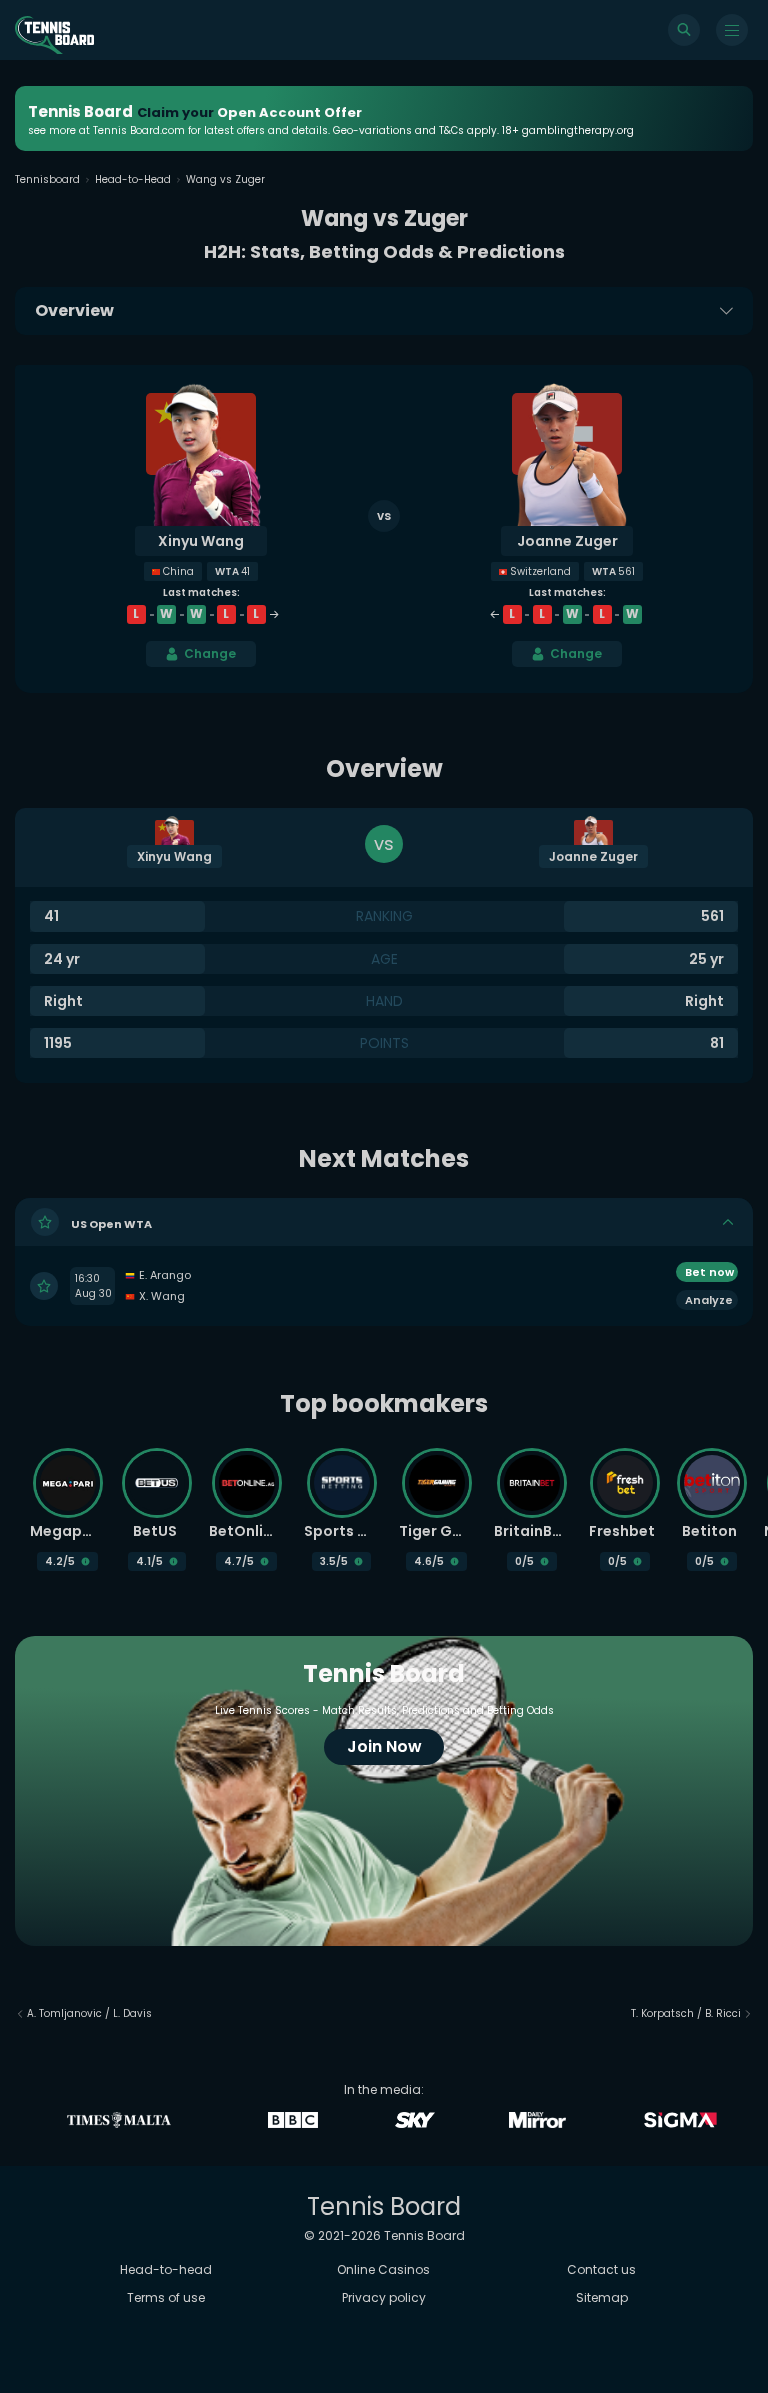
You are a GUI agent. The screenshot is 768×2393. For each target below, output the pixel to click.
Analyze (709, 1300)
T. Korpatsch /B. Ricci (686, 2013)
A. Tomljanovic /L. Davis (89, 2013)
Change (210, 653)
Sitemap (602, 2297)
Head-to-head (166, 2269)
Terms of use (166, 2297)
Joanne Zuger (567, 541)
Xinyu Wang (201, 541)
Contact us (601, 2269)
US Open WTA (111, 1223)
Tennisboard (47, 179)
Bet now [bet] (709, 1272)
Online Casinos (383, 2269)
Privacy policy (384, 2297)
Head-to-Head (133, 179)
